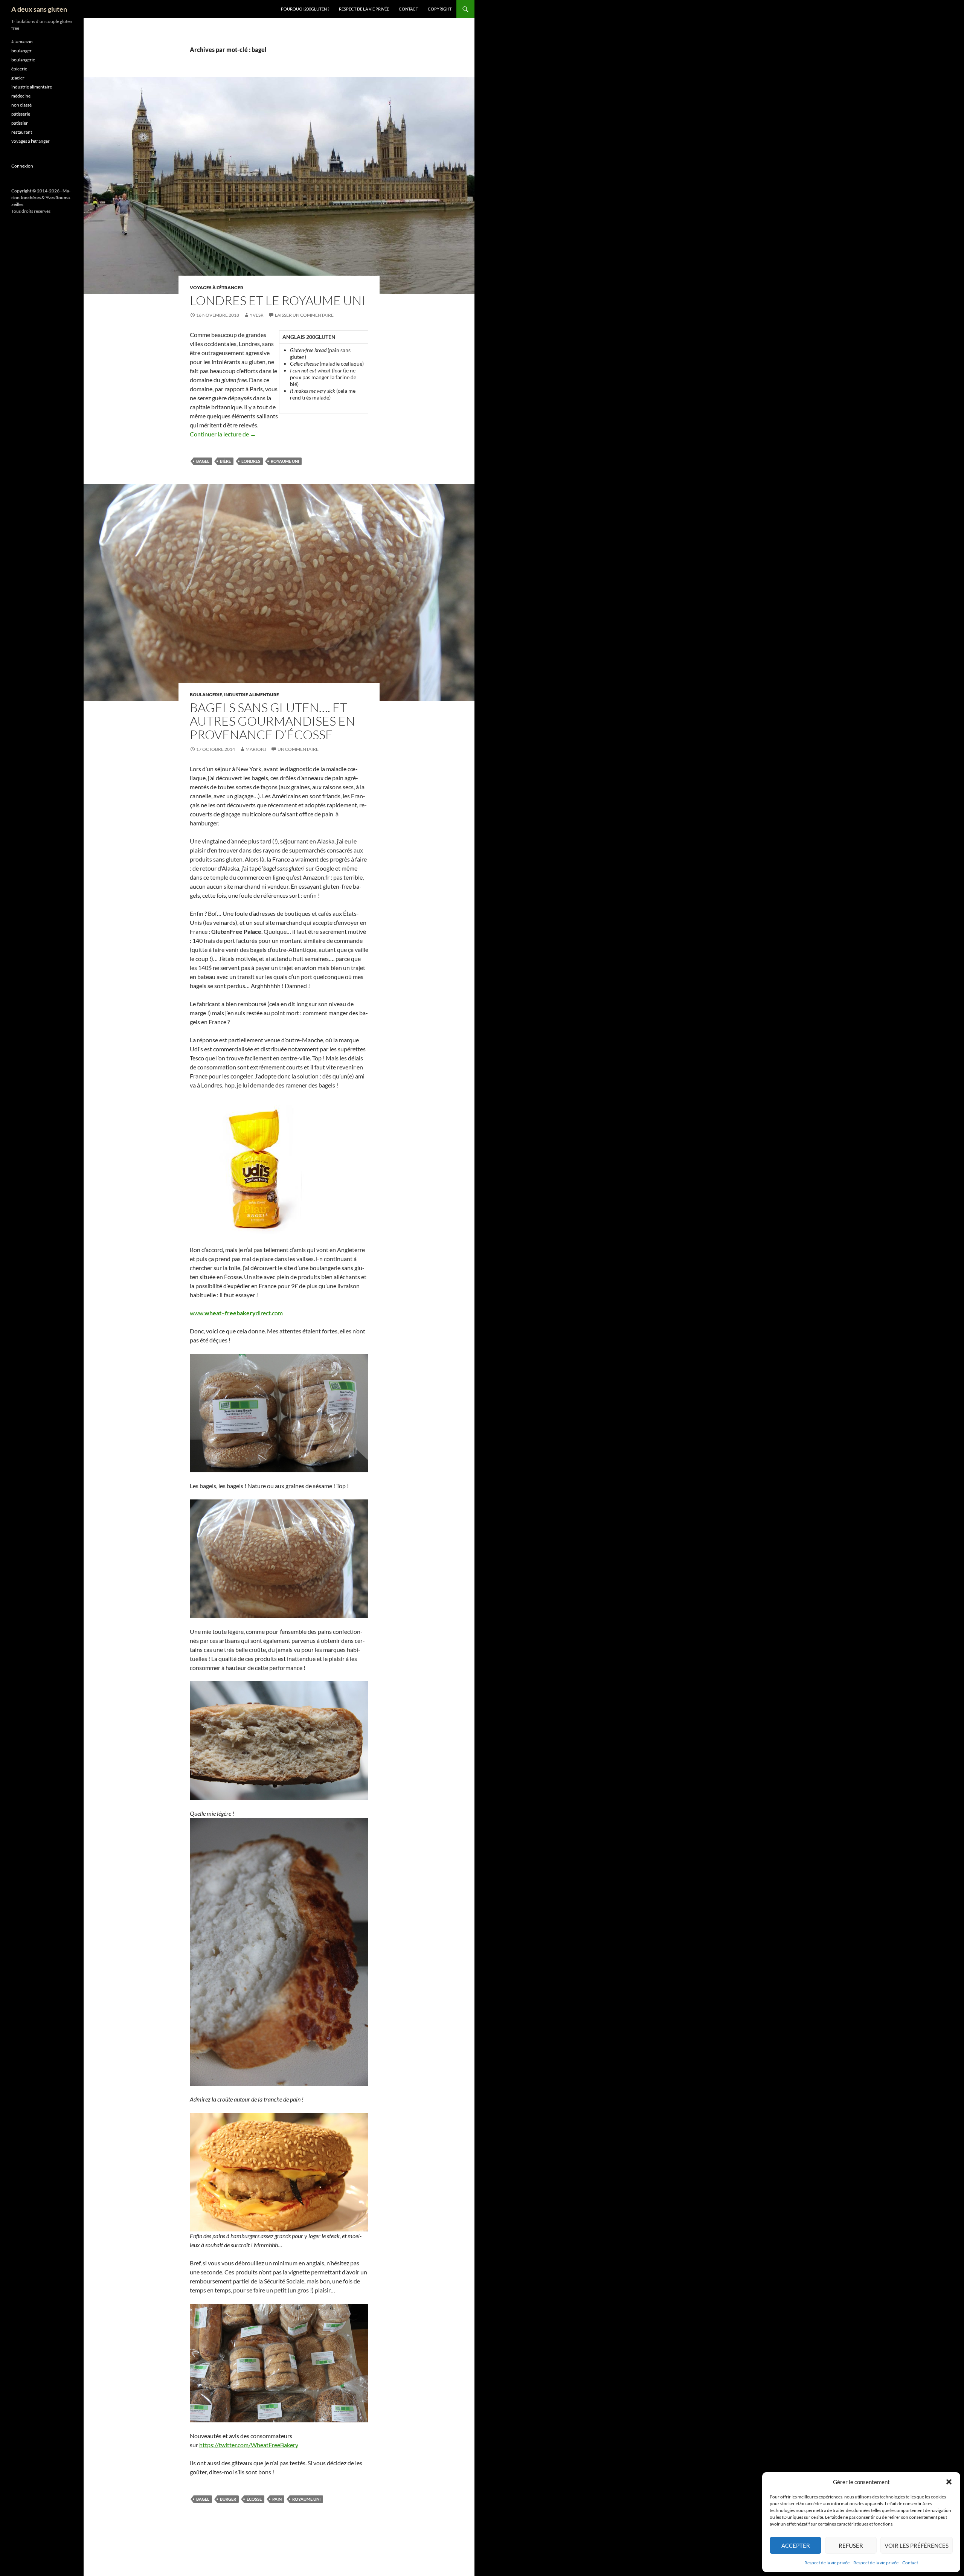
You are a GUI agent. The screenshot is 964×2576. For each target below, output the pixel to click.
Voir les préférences (917, 2545)
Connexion (22, 166)
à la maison (22, 42)
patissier (20, 123)
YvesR (257, 315)
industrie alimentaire (252, 695)
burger (228, 2499)
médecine (21, 96)
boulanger (21, 51)
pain (277, 2499)
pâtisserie (21, 114)
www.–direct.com (236, 1313)
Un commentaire (298, 749)
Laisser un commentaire (304, 315)
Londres (251, 461)
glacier (18, 78)
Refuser (851, 2545)
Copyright (440, 9)
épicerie (19, 69)
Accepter (796, 2545)
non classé (21, 105)
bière (225, 461)
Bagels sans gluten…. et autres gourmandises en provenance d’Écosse (272, 721)
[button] (949, 2482)
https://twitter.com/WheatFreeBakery (249, 2445)
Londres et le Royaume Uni (278, 300)
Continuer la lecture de (223, 434)
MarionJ (256, 749)
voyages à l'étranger (217, 287)
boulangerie (206, 695)
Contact (910, 2563)
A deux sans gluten (39, 9)
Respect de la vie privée (827, 2563)
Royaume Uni (285, 461)
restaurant (22, 132)
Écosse (254, 2499)
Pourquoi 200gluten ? (305, 9)
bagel (203, 461)
